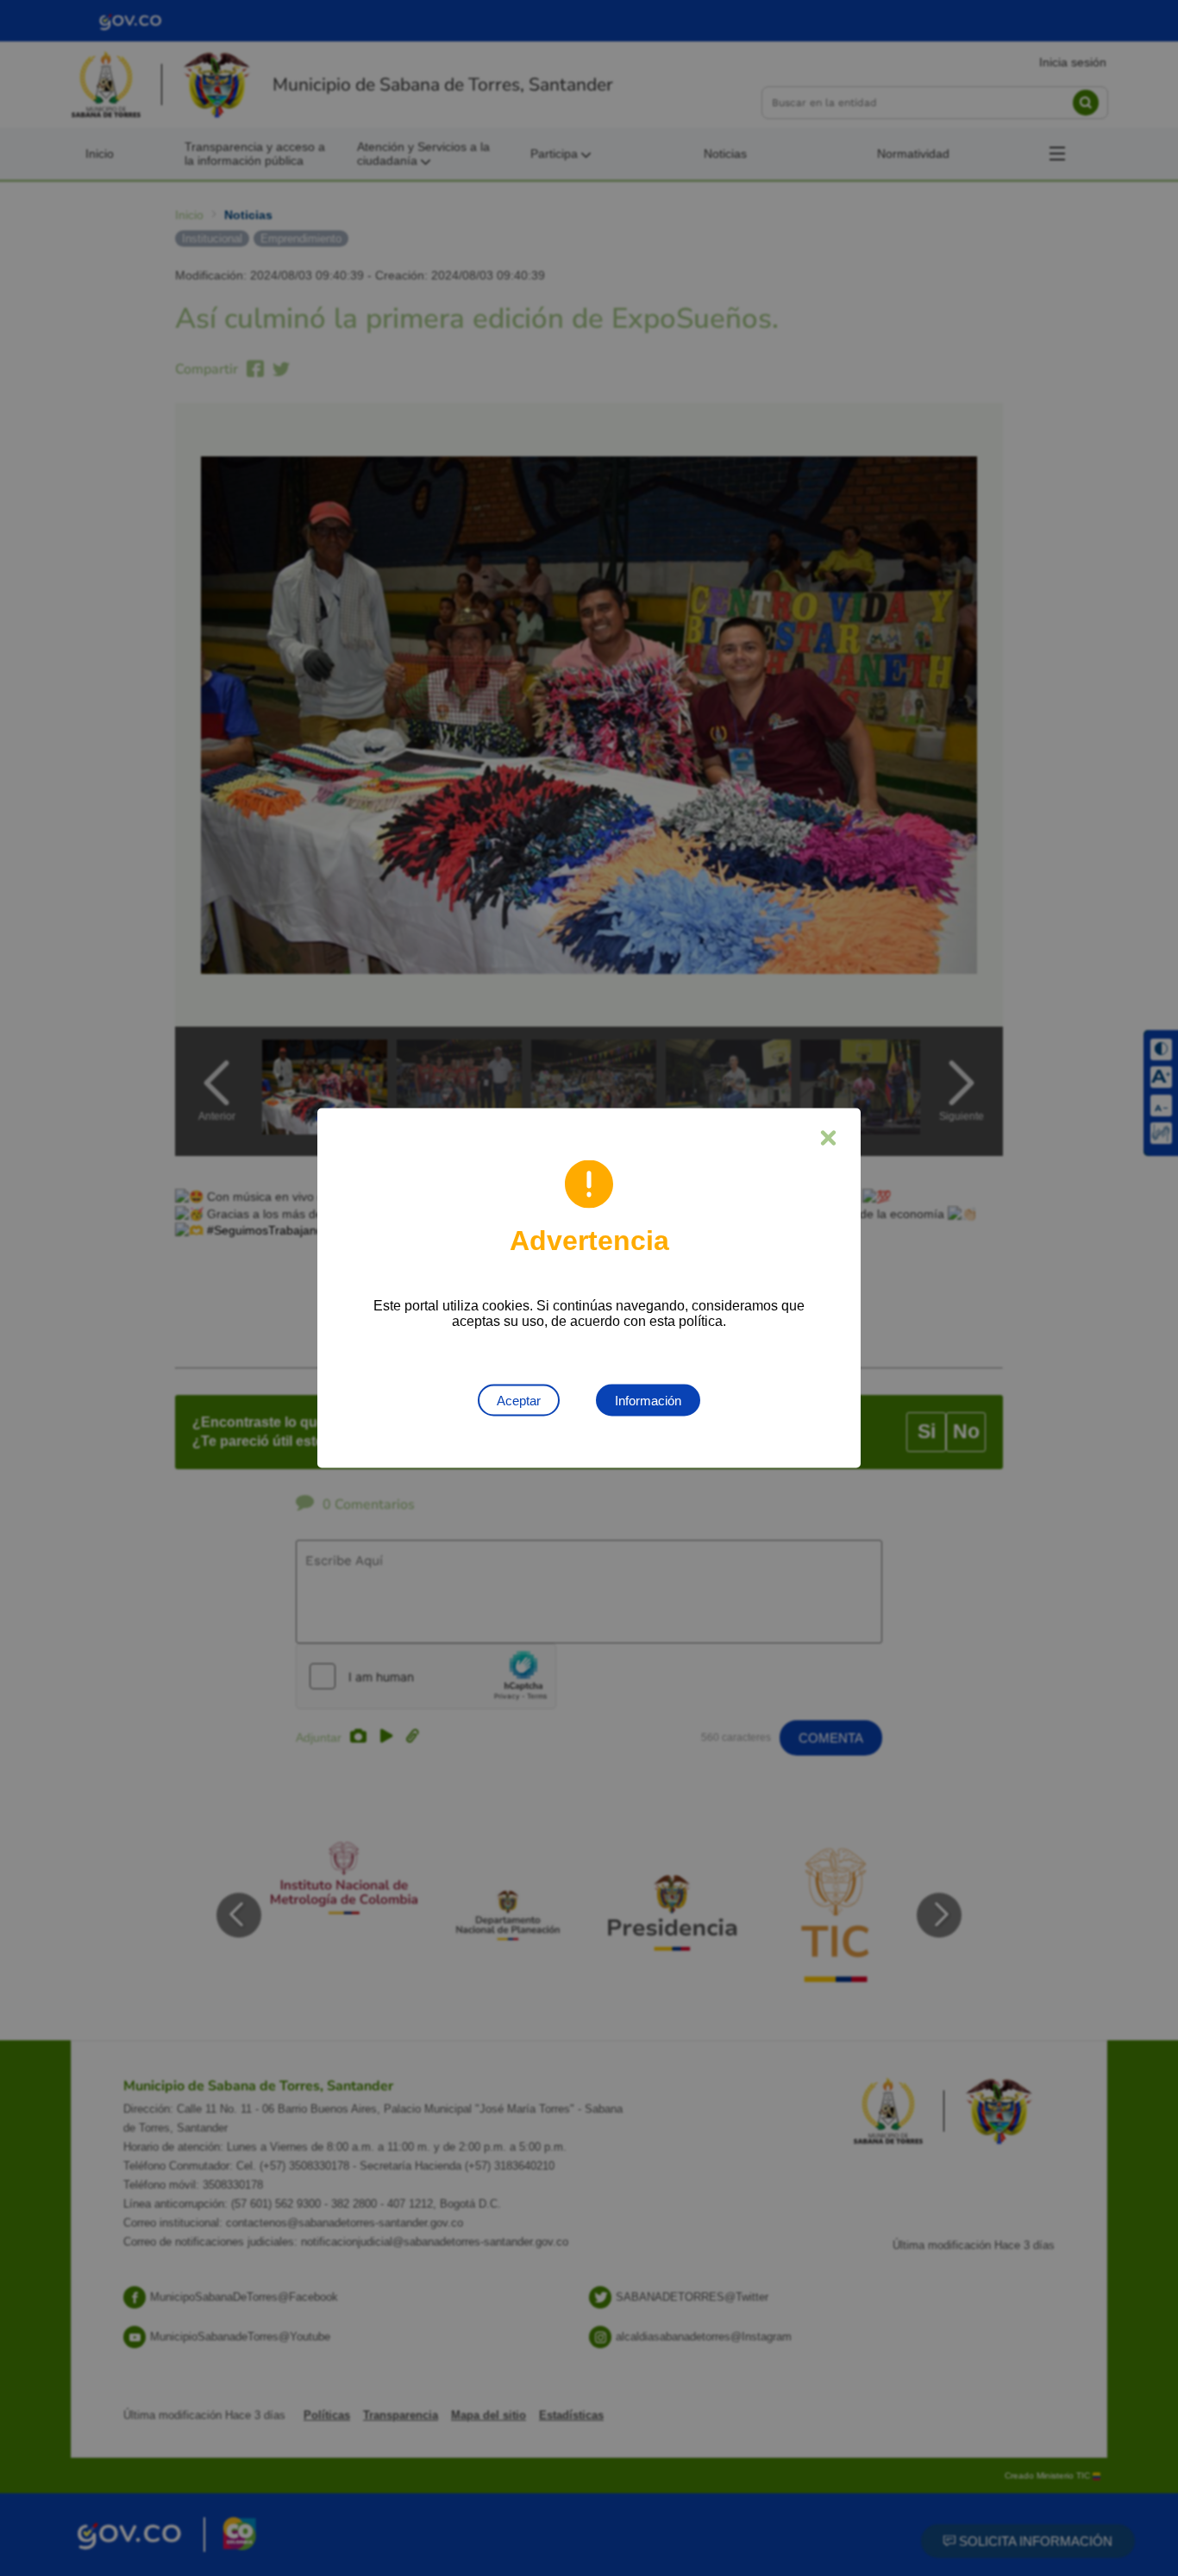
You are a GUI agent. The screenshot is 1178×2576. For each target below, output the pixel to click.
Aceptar (519, 1401)
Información (648, 1401)
